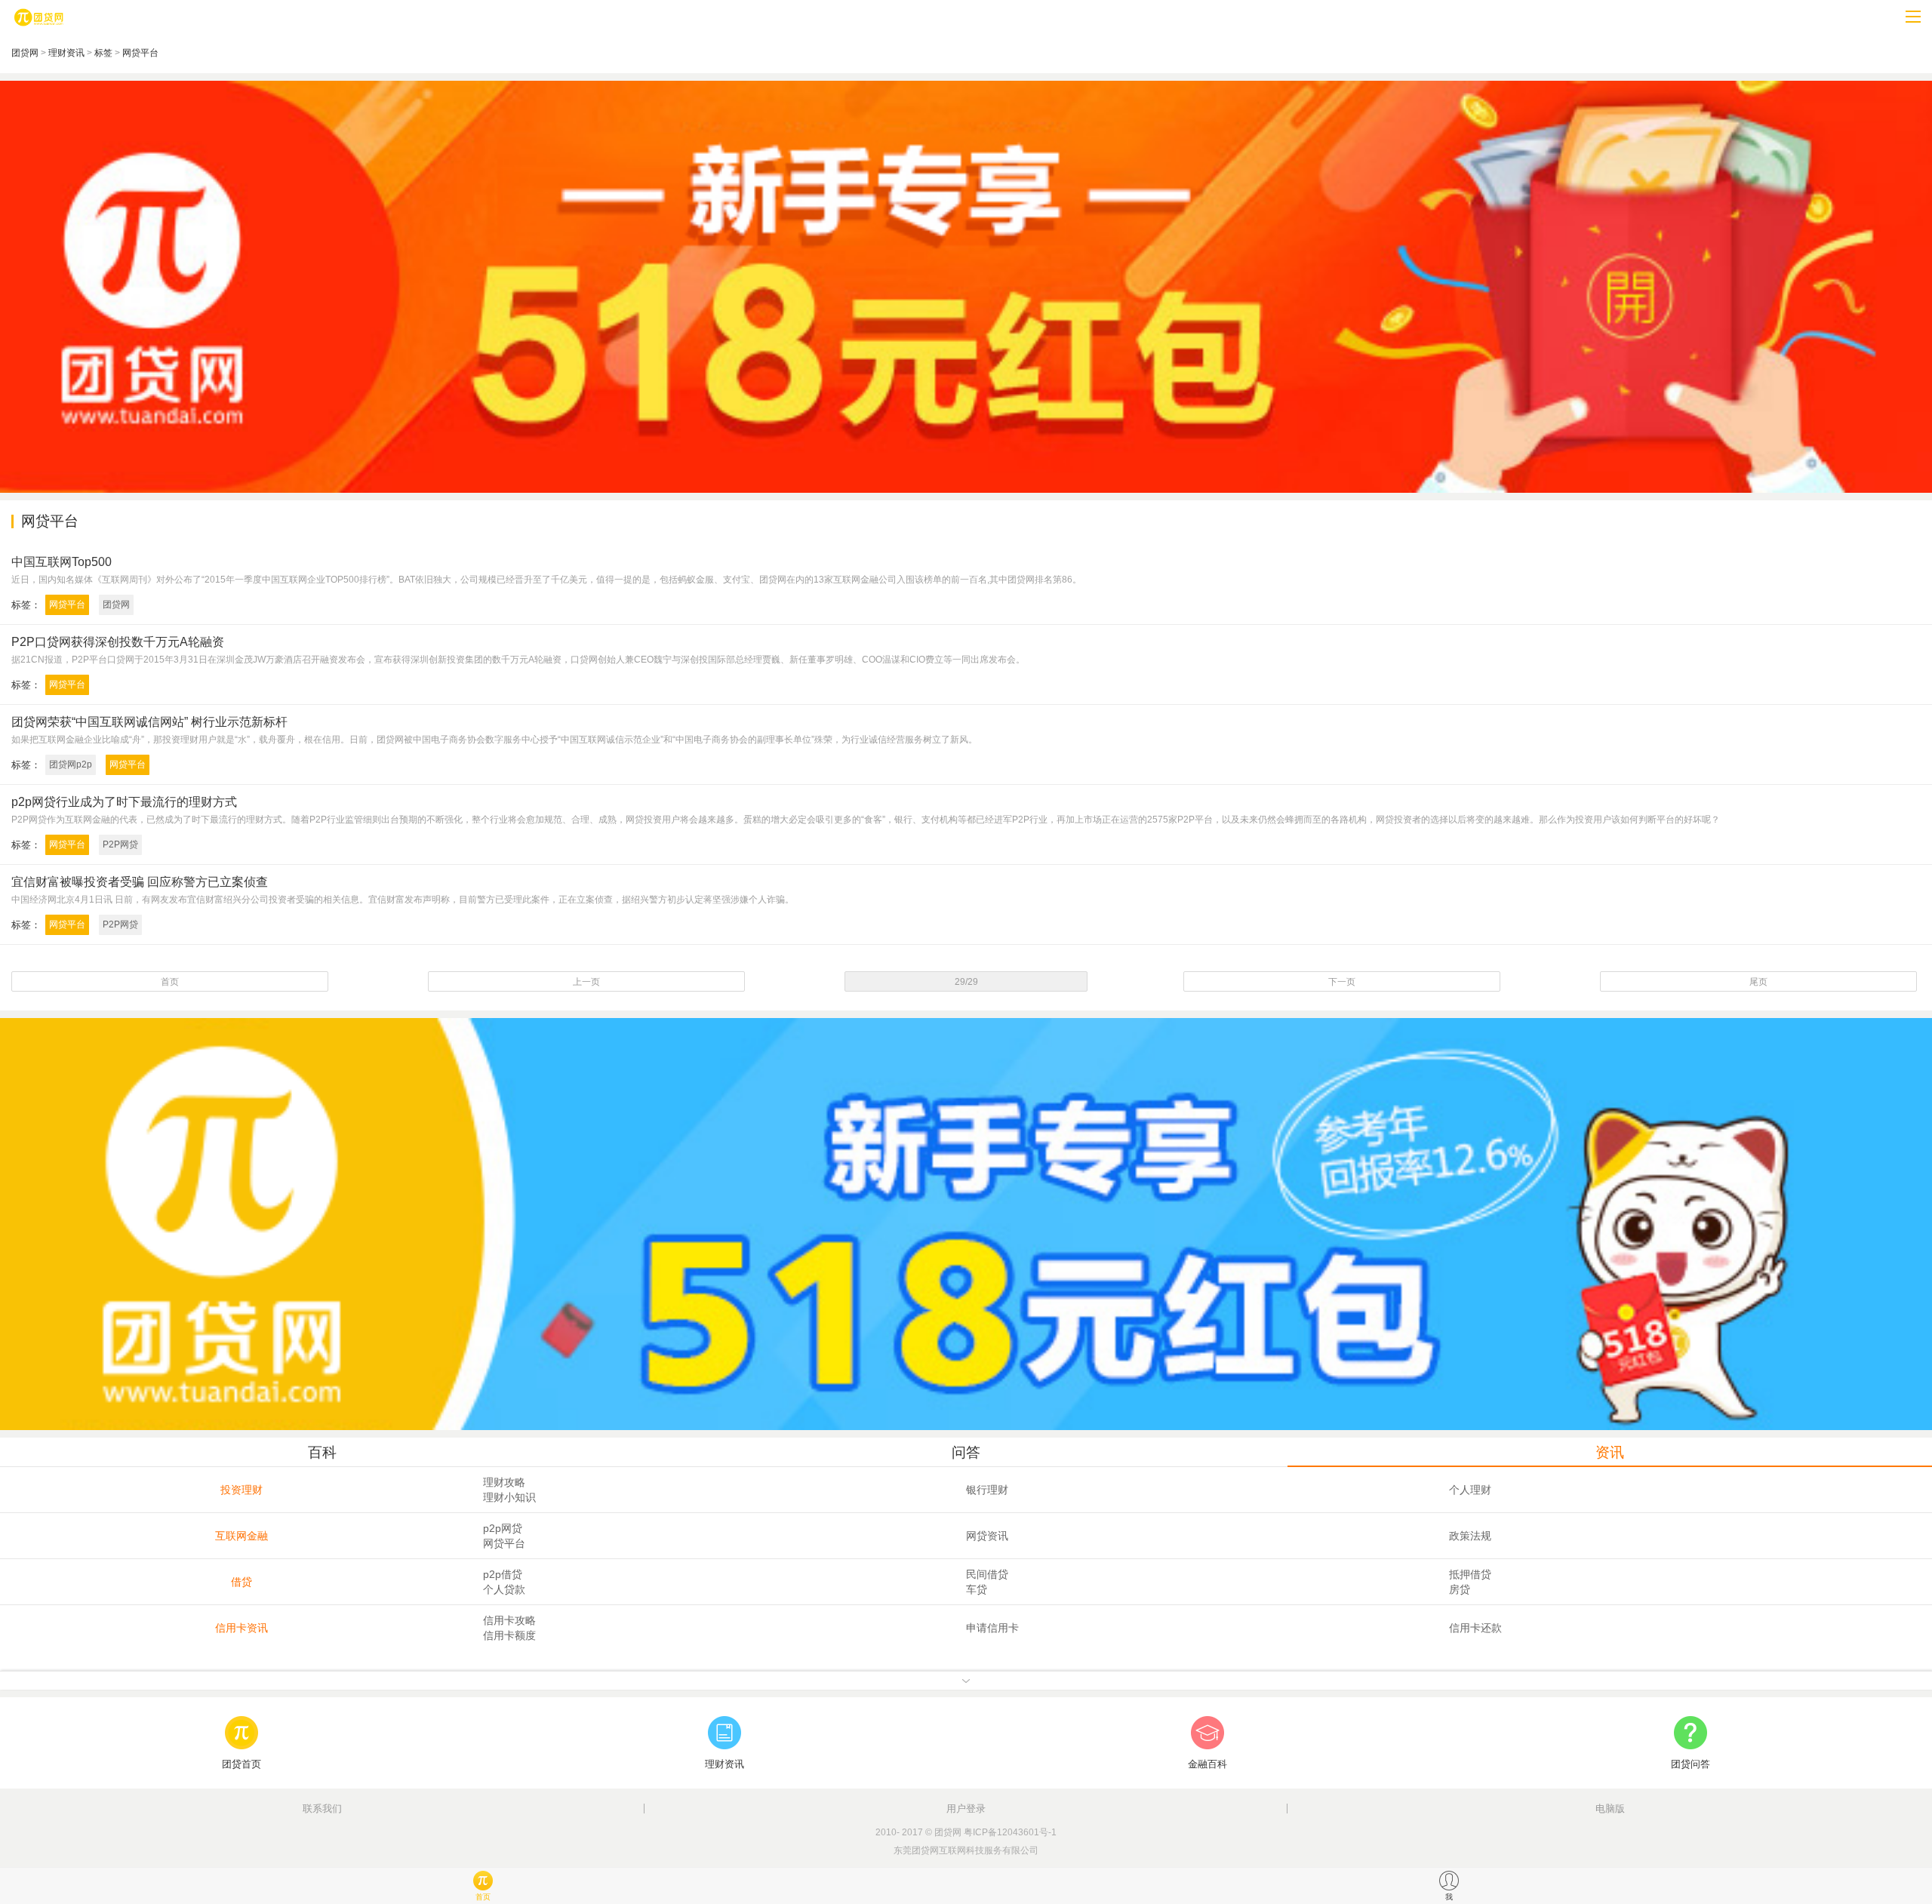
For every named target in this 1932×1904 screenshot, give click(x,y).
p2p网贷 (503, 1528)
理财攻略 (504, 1482)
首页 (170, 982)
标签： (26, 605)
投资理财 (241, 1490)
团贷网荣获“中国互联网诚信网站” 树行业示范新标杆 (149, 722)
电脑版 (1610, 1809)
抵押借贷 (1470, 1574)
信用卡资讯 (241, 1628)
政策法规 (1470, 1536)
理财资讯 (66, 53)
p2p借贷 (503, 1574)
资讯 (1610, 1452)
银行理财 (987, 1490)
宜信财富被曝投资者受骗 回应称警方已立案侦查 (140, 882)
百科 (322, 1452)
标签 (103, 53)
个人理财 (1470, 1490)
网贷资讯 (987, 1536)
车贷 (977, 1589)
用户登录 (966, 1809)
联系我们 (322, 1809)
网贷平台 (140, 53)
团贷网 (25, 53)
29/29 (966, 982)
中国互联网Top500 (62, 562)
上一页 (586, 982)
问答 (966, 1452)
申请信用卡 (992, 1628)
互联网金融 (241, 1536)
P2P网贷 (120, 844)
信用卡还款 (1475, 1628)
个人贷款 (504, 1589)
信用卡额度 (509, 1635)
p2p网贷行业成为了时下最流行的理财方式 (124, 802)
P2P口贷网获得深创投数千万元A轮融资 (118, 642)
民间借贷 (987, 1574)
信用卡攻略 (509, 1620)
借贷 (241, 1582)
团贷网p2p (71, 764)
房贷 (1460, 1589)
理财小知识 (509, 1497)
